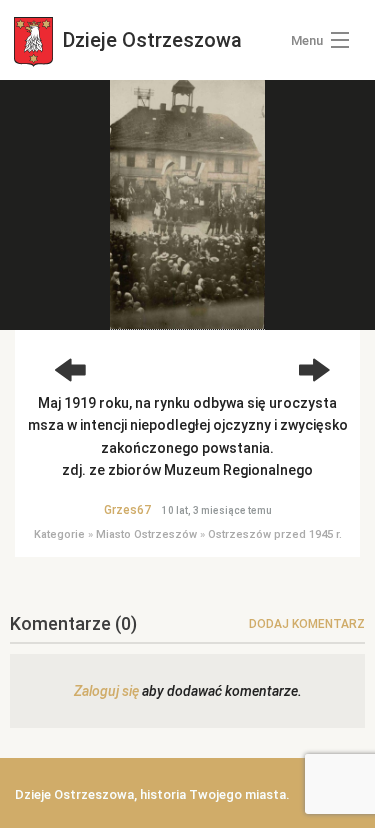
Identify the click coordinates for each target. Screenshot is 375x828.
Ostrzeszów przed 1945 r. (275, 534)
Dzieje (150, 40)
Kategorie (59, 534)
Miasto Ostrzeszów (146, 534)
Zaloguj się (106, 691)
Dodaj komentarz (307, 624)
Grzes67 (127, 510)
